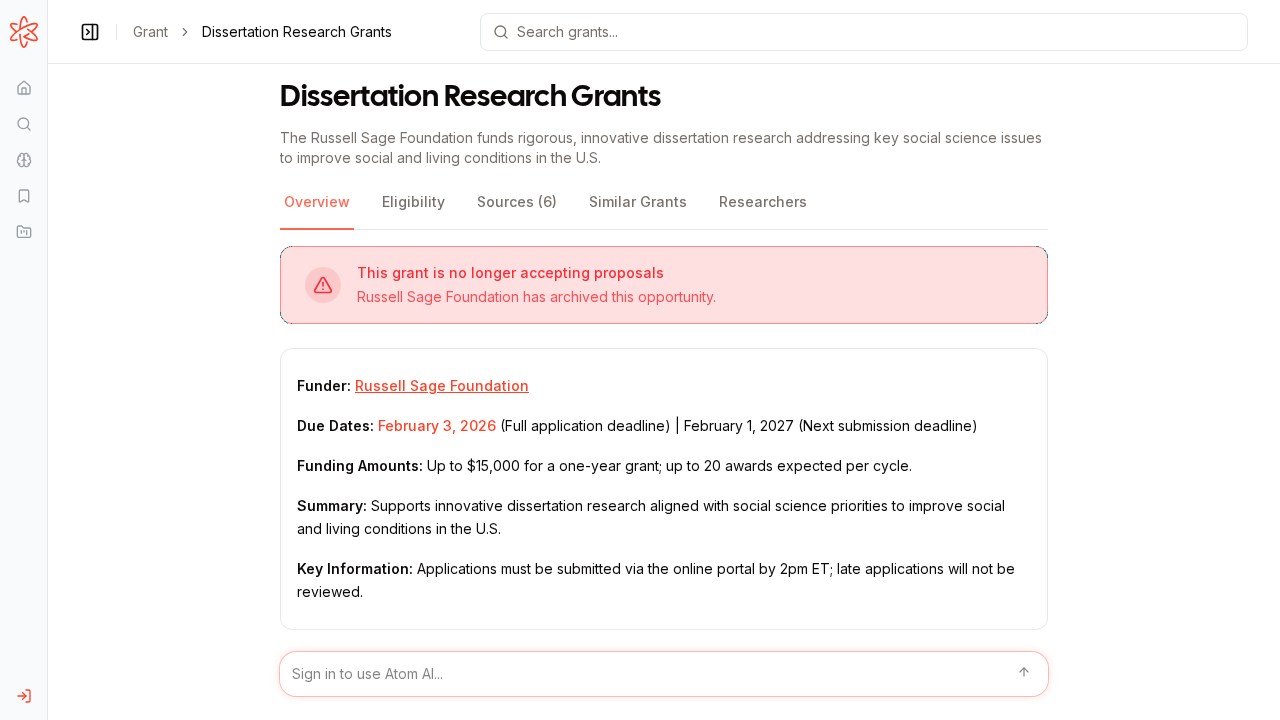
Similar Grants (638, 201)
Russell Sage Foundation (442, 385)
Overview (317, 201)
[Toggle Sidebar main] (47, 360)
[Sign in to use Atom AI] (664, 674)
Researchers (763, 201)
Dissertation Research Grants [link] (297, 31)
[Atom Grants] (23, 32)
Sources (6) (517, 201)
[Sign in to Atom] (23, 696)
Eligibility (413, 201)
